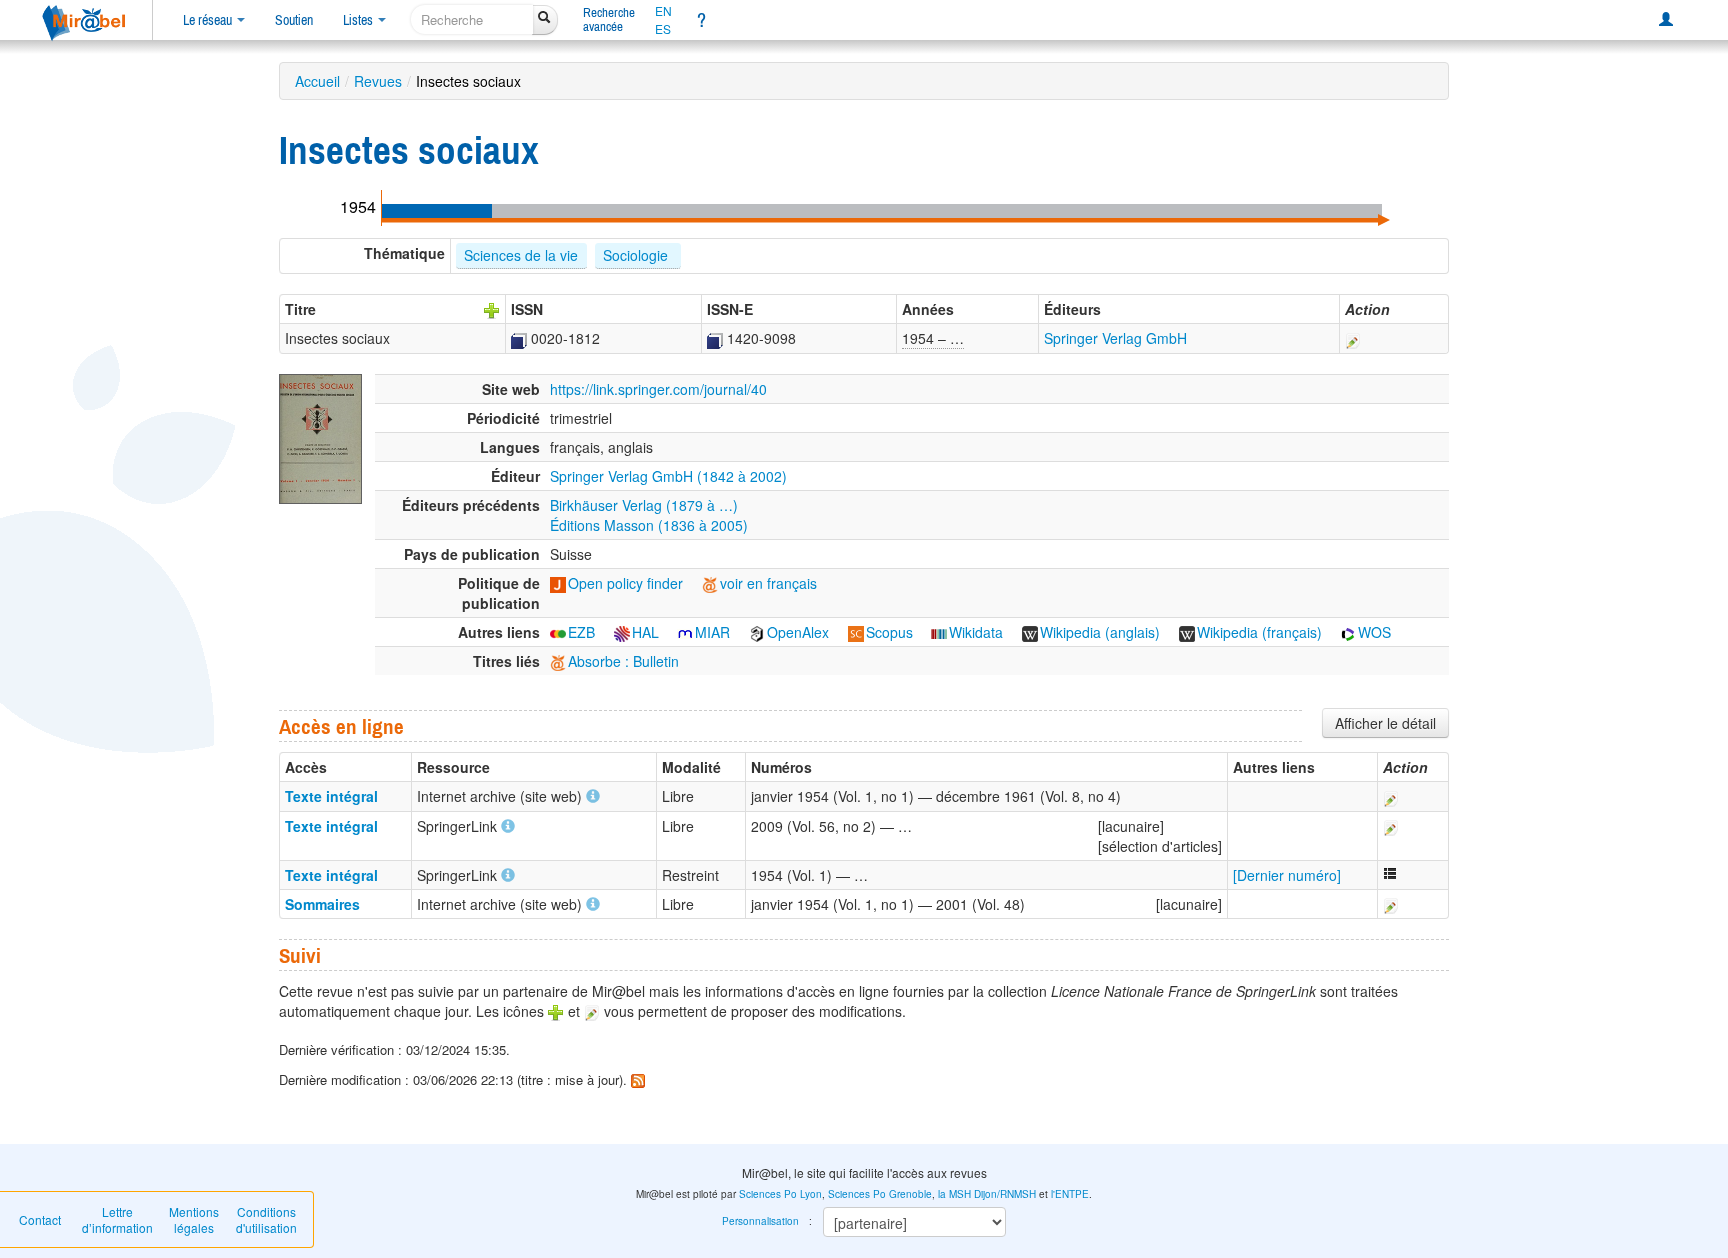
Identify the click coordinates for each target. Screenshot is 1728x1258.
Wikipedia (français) (1259, 632)
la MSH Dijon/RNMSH (987, 1194)
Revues (378, 81)
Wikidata (976, 632)
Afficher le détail (1385, 723)
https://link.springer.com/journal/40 (658, 389)
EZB (581, 632)
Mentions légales (194, 1219)
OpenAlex (798, 632)
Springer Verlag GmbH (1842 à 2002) (668, 476)
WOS (1374, 632)
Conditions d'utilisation (266, 1219)
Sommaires (322, 904)
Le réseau (209, 20)
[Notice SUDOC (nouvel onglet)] (519, 338)
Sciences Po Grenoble (880, 1194)
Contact (40, 1219)
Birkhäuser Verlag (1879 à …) (644, 505)
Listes (359, 20)
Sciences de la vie (521, 255)
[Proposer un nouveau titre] (492, 309)
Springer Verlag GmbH (1115, 338)
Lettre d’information (117, 1219)
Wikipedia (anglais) (1100, 632)
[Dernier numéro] (1287, 875)
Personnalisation (760, 1221)
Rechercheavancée (609, 19)
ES (663, 29)
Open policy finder (625, 583)
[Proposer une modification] (1353, 338)
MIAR (712, 632)
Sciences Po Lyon (780, 1194)
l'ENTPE (1070, 1194)
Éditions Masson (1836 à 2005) (649, 525)
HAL (645, 632)
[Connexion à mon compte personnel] (1666, 20)
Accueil (317, 81)
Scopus (889, 632)
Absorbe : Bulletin (623, 661)
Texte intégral (331, 796)
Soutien (294, 20)
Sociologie (637, 255)
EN (663, 11)
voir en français (768, 583)
